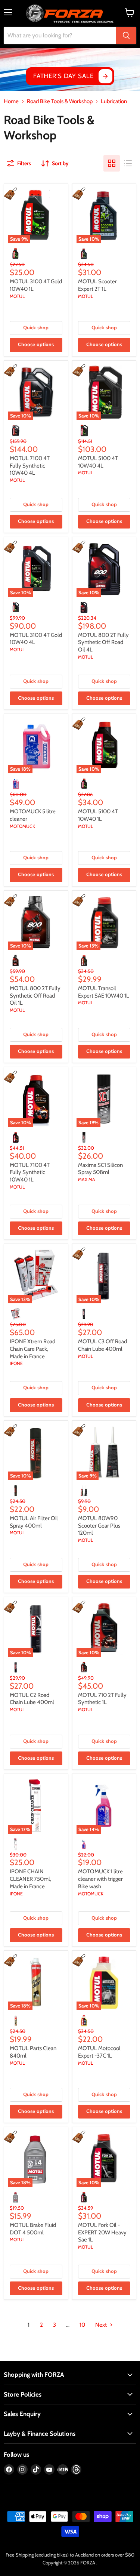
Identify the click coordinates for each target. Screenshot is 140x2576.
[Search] (126, 36)
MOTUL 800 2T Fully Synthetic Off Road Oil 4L (103, 642)
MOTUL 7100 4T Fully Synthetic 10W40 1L (30, 1172)
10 (82, 2325)
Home (11, 101)
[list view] (128, 163)
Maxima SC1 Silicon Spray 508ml (100, 1169)
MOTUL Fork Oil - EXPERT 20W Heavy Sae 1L (102, 2232)
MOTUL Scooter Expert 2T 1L (97, 285)
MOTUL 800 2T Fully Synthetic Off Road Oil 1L (35, 996)
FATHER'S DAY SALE (63, 76)
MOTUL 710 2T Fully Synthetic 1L (102, 1699)
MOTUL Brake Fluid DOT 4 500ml (33, 2229)
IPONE (16, 1363)
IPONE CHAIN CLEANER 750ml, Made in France (30, 1879)
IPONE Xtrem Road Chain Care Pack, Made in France (32, 1349)
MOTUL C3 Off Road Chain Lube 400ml (102, 1345)
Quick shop (36, 328)
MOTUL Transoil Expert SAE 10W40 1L (104, 992)
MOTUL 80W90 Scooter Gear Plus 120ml (99, 1526)
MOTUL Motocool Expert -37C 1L (99, 2052)
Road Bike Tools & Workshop (60, 101)
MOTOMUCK (22, 826)
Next (102, 2325)
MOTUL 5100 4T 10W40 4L (98, 462)
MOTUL (17, 296)
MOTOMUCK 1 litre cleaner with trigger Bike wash (100, 1879)
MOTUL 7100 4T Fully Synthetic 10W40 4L (30, 466)
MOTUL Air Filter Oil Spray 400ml (34, 1522)
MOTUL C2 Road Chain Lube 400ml (32, 1699)
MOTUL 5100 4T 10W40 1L (98, 815)
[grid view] (112, 163)
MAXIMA (87, 1179)
